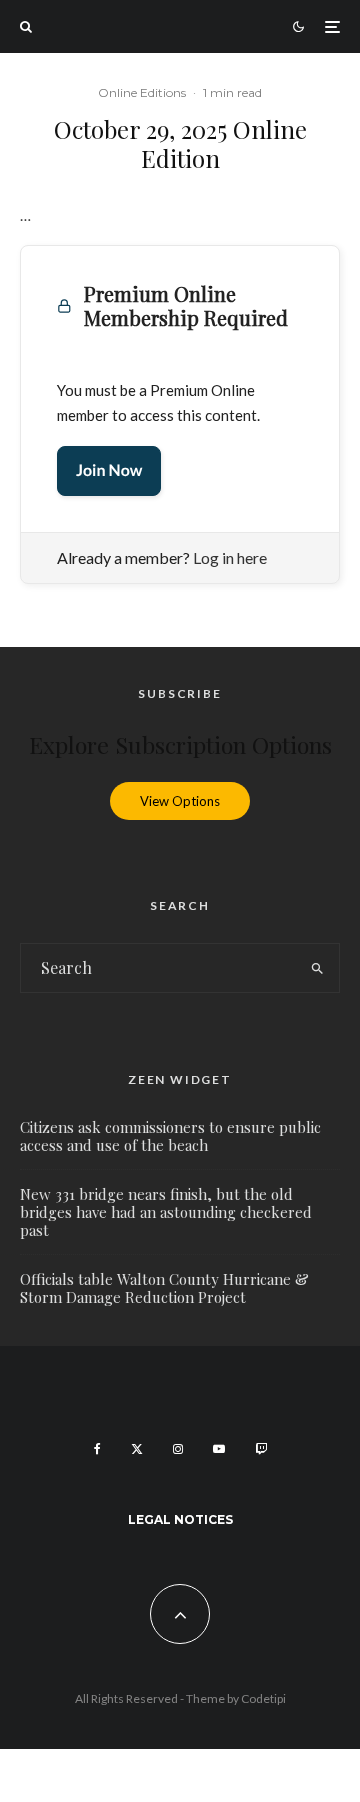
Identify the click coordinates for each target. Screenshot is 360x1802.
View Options (180, 801)
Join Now (109, 470)
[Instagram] (178, 1449)
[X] (137, 1449)
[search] (318, 968)
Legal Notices (180, 1519)
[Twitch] (261, 1449)
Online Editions (142, 92)
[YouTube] (219, 1449)
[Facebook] (97, 1449)
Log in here (230, 557)
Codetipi (263, 1698)
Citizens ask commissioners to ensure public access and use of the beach (170, 1136)
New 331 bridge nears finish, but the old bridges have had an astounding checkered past (166, 1212)
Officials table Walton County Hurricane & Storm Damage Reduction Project (164, 1288)
